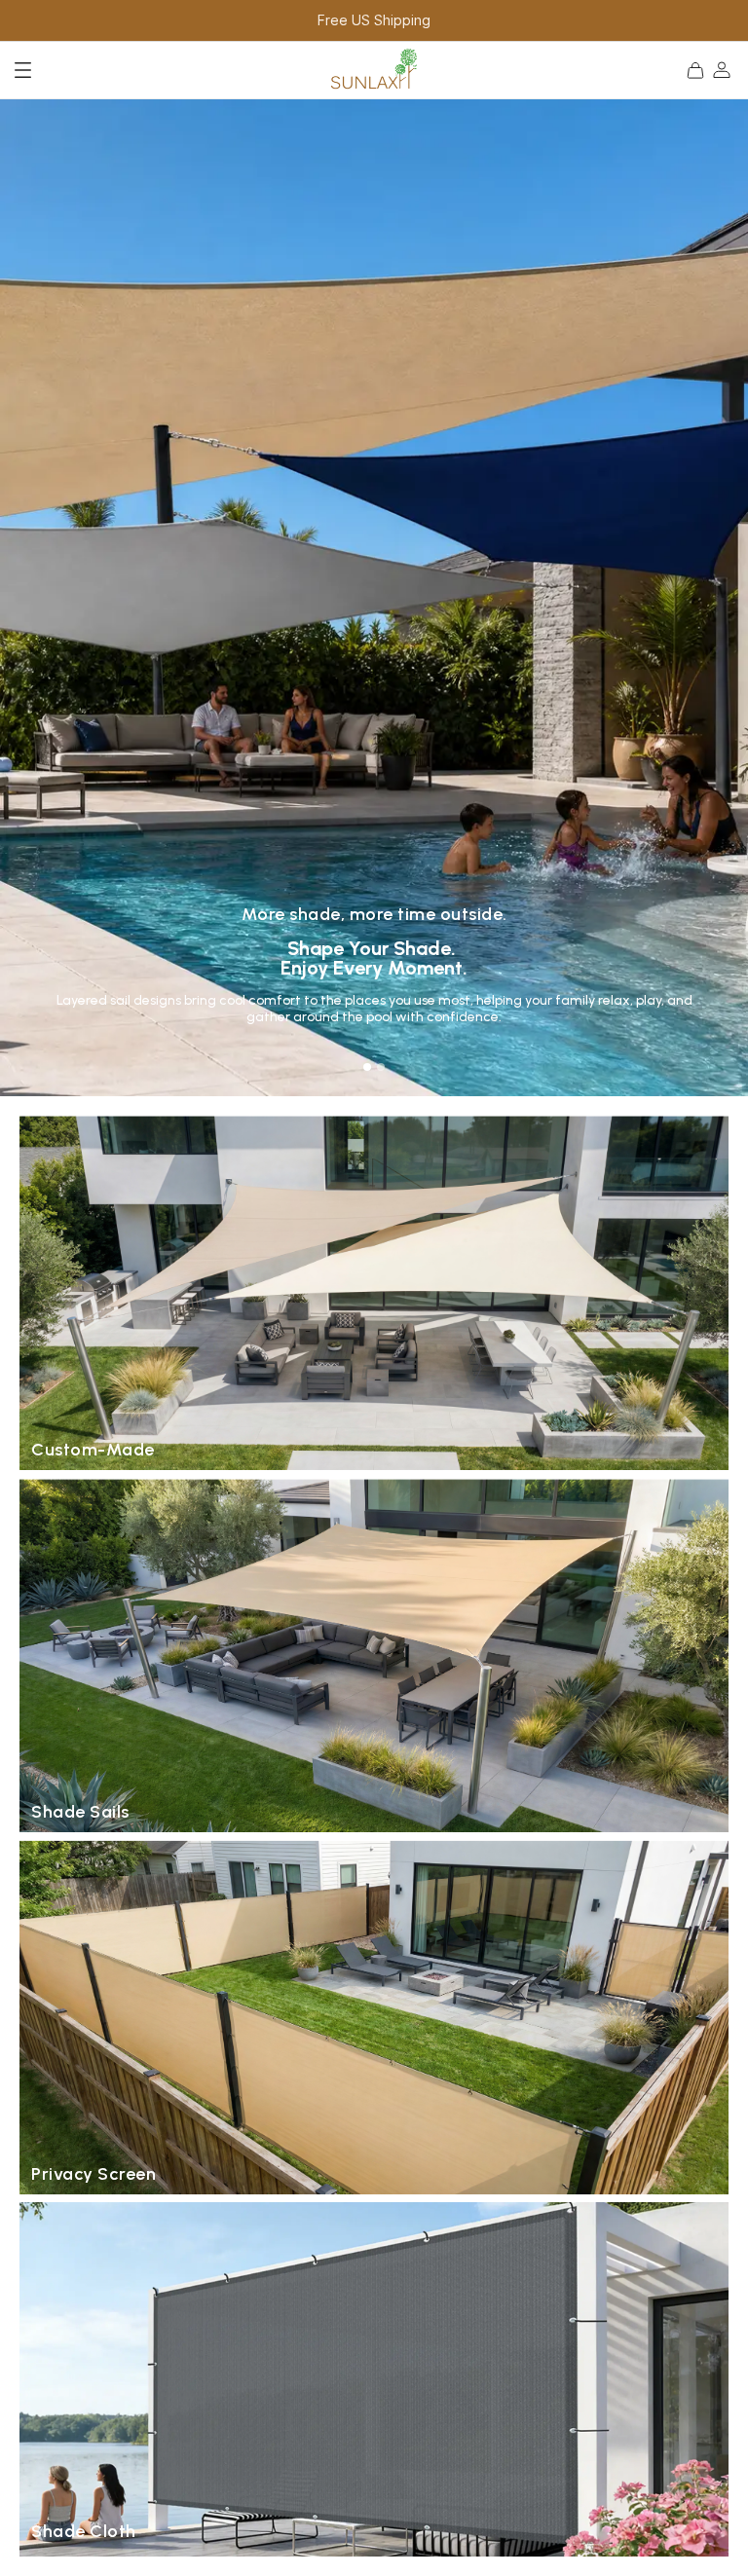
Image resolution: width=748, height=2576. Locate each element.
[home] (374, 70)
